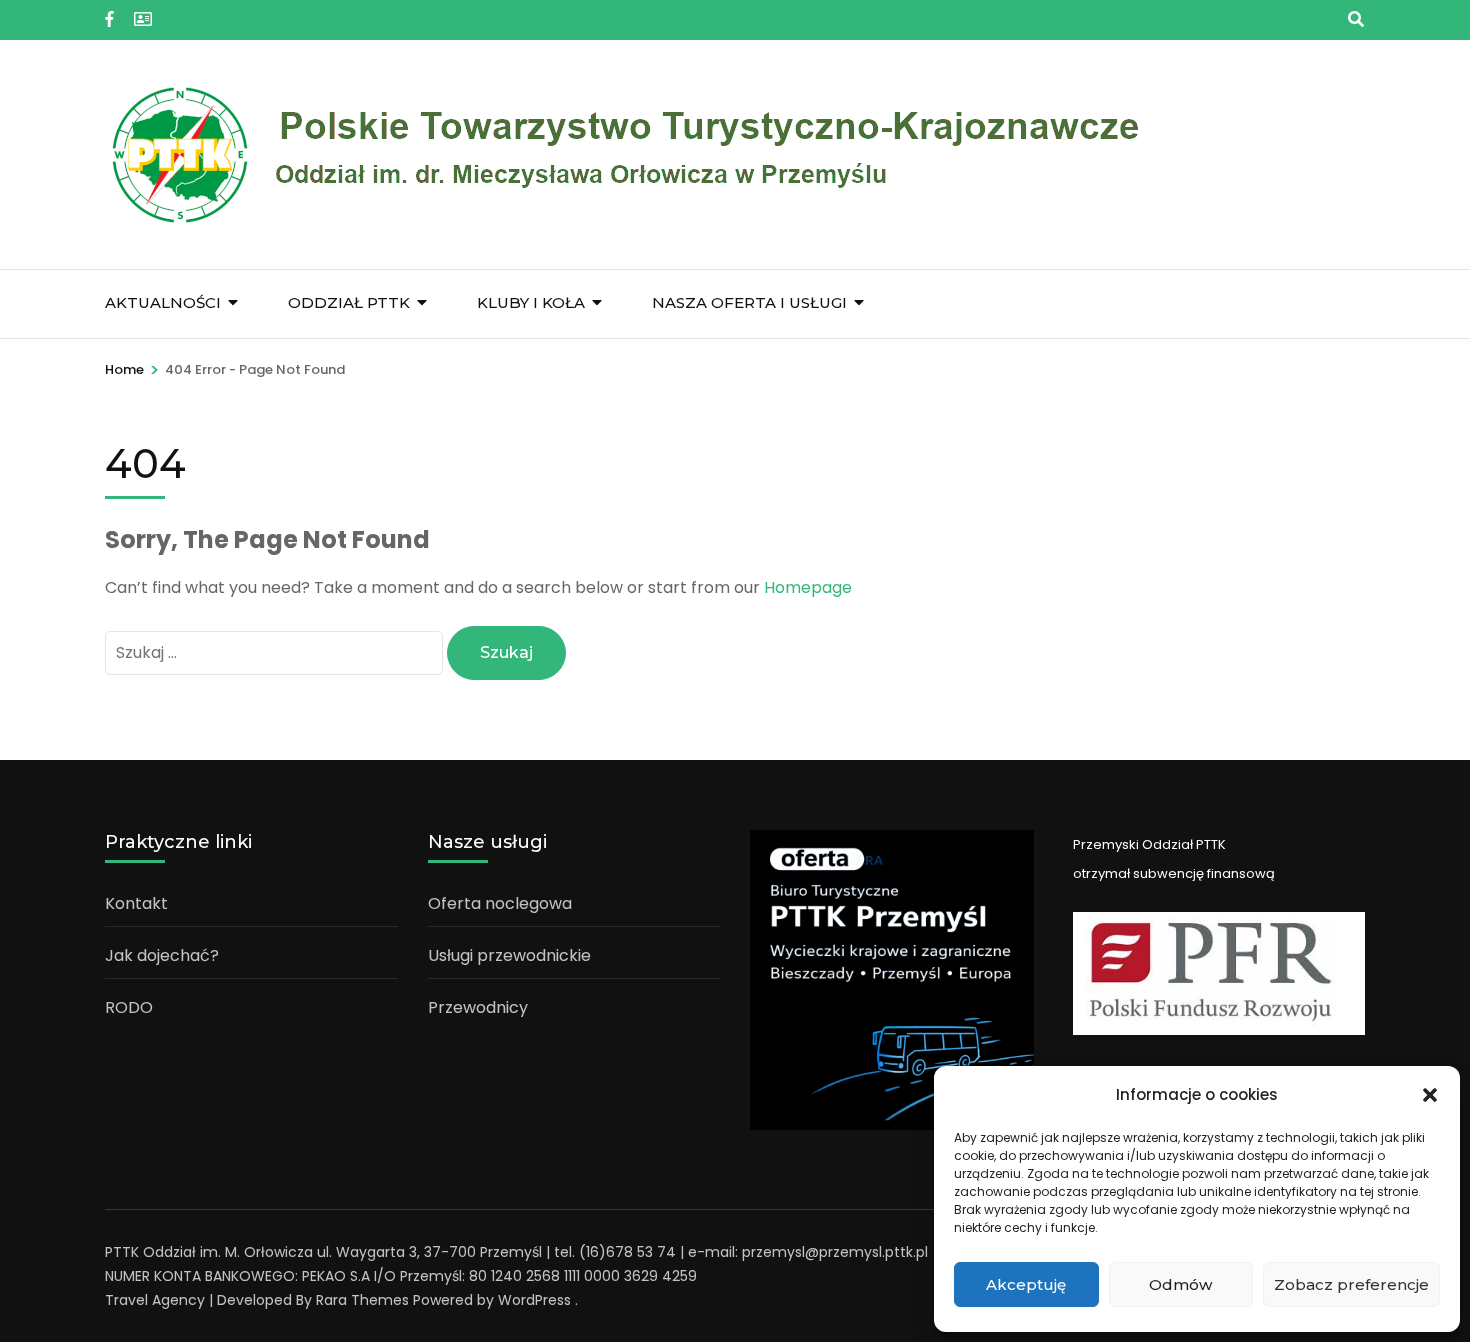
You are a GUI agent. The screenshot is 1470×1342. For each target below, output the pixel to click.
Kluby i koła (531, 302)
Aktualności (163, 302)
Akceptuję (1026, 1284)
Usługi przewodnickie (509, 955)
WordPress (534, 1300)
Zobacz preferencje (1351, 1284)
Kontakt (136, 903)
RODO (129, 1007)
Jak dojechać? (162, 955)
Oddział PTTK (349, 302)
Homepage (808, 587)
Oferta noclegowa (500, 903)
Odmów (1180, 1284)
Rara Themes (362, 1300)
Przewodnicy (478, 1007)
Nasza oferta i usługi (749, 302)
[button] (1430, 1095)
